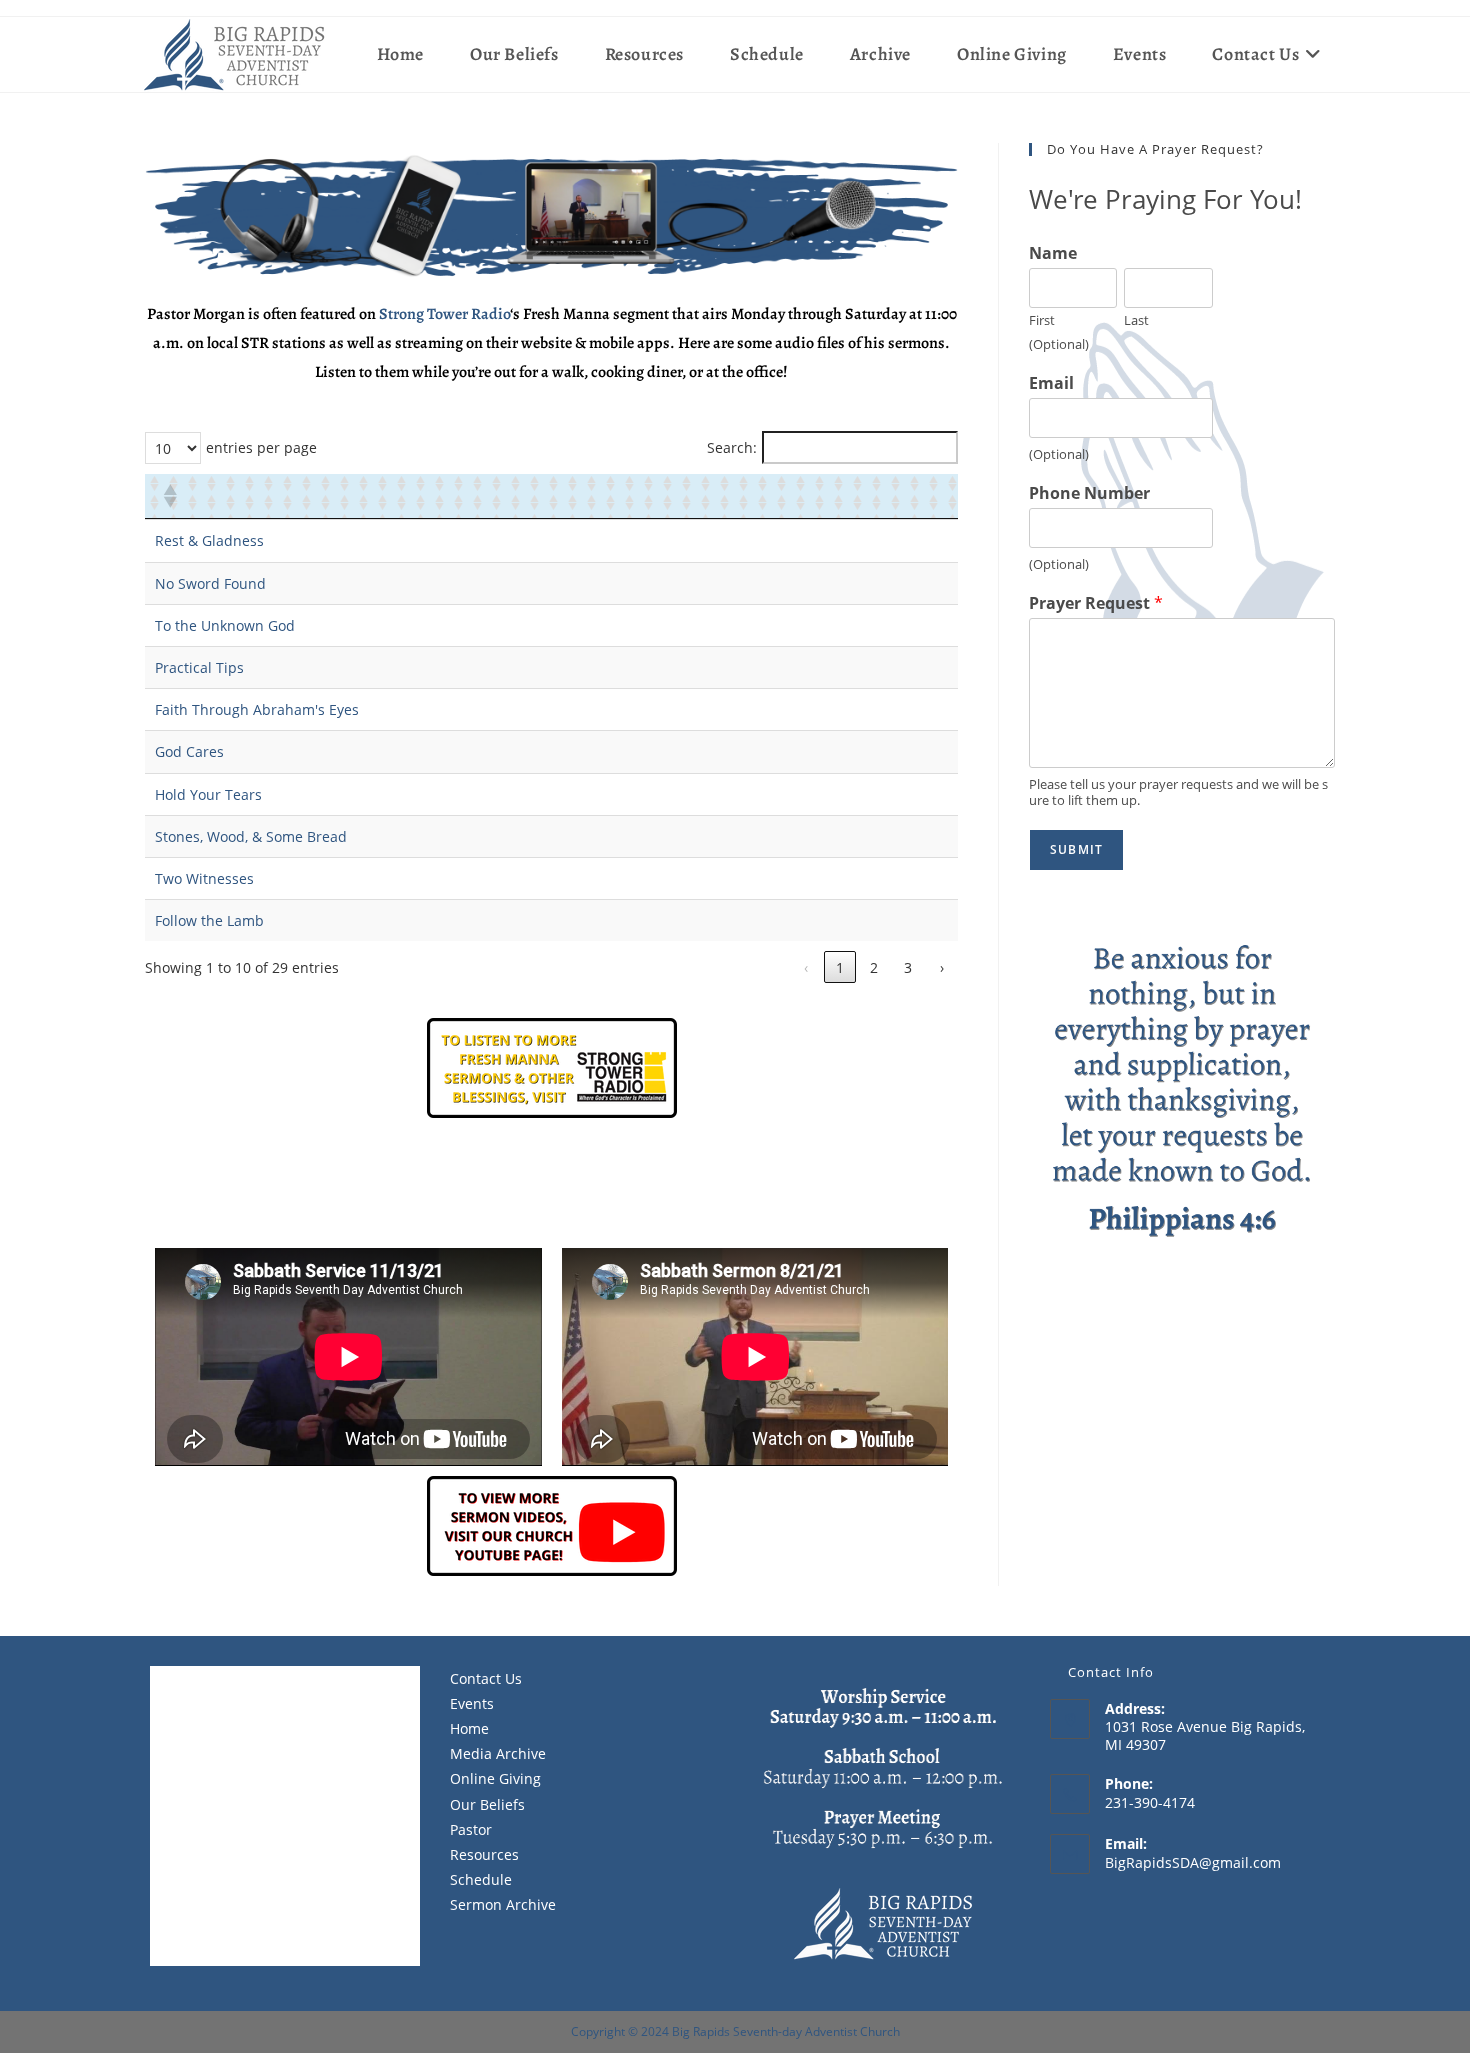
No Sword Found (210, 583)
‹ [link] (806, 967)
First (1042, 320)
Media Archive (498, 1753)
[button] (169, 496)
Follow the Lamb (209, 920)
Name (1053, 253)
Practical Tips (199, 667)
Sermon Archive (503, 1904)
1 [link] (840, 967)
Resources (484, 1854)
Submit (1076, 849)
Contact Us (486, 1678)
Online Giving (495, 1778)
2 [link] (874, 967)
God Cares (189, 751)
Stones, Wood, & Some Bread (251, 836)
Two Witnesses (204, 878)
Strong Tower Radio (444, 314)
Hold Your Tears (208, 794)
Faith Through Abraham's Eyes (257, 709)
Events (472, 1703)
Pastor (471, 1829)
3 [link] (908, 967)
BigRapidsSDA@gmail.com (1193, 1862)
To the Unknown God (225, 625)
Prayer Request (1096, 603)
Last (1136, 320)
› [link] (942, 967)
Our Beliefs (487, 1804)
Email (1051, 383)
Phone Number (1089, 493)
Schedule (481, 1879)
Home (469, 1728)
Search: (732, 447)
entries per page (261, 447)
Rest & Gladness (209, 540)
